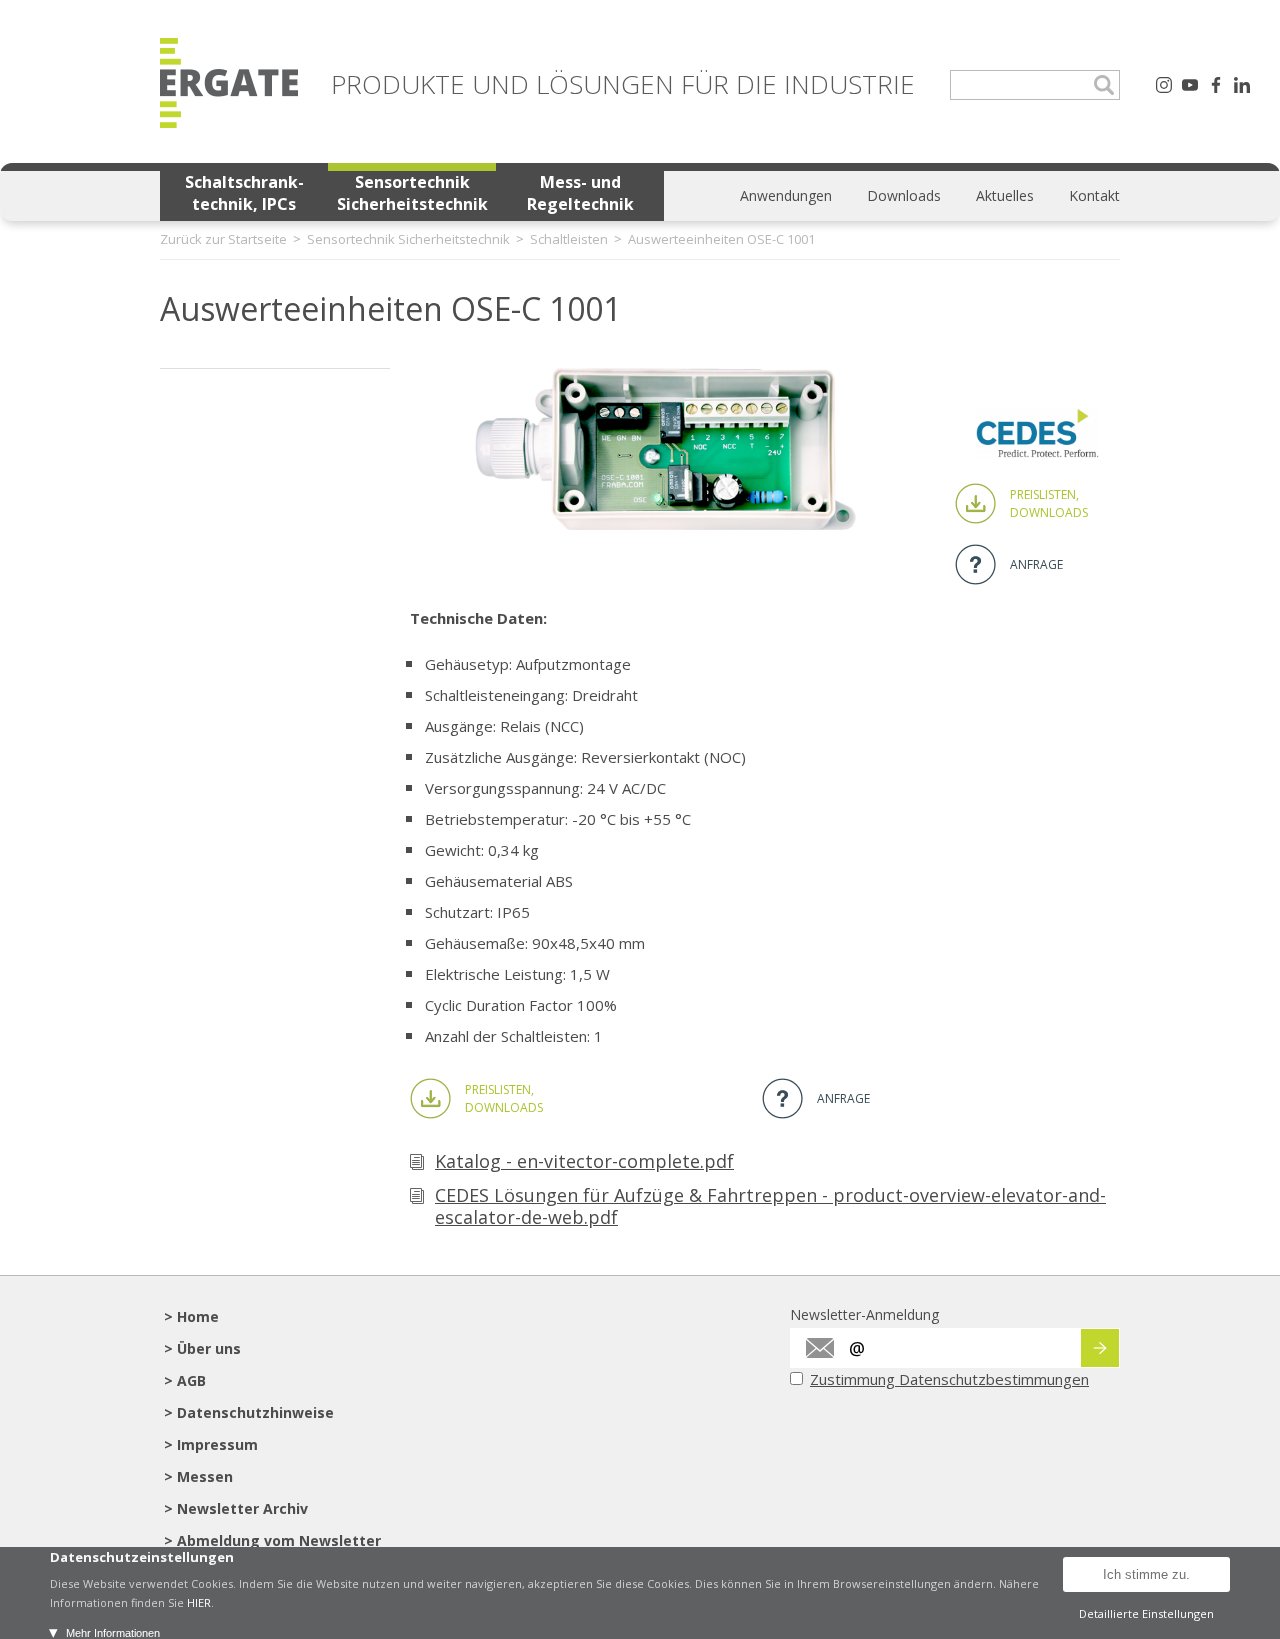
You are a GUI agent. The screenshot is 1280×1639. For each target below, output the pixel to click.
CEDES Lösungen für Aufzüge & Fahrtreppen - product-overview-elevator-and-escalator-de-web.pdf (770, 1206)
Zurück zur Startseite (223, 239)
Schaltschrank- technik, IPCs (244, 193)
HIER (199, 1602)
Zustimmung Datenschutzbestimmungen (949, 1379)
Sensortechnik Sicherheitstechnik (412, 193)
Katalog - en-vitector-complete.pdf (584, 1161)
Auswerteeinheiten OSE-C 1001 (721, 239)
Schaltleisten (569, 239)
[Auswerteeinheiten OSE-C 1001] (665, 524)
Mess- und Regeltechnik (580, 193)
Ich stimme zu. (1146, 1574)
